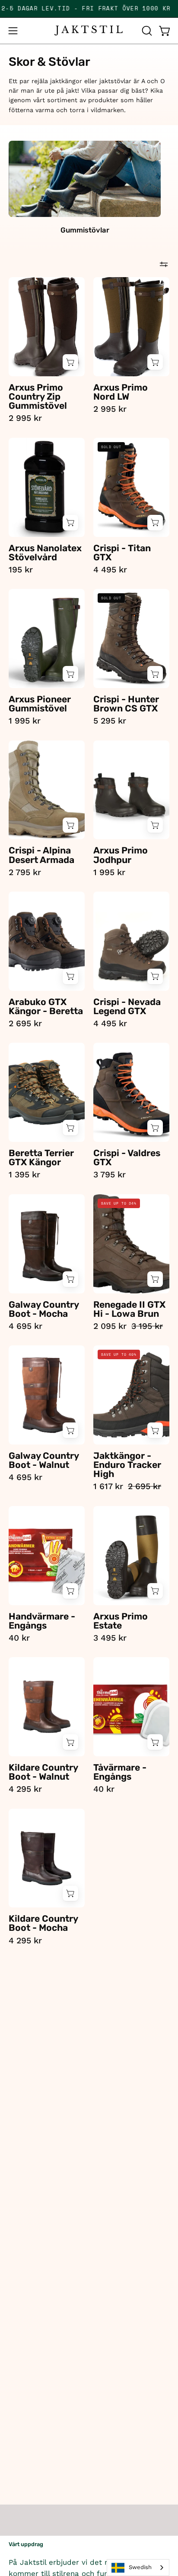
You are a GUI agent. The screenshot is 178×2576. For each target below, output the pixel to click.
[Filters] (164, 264)
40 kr (19, 1638)
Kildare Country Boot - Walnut (43, 1772)
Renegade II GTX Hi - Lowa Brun (129, 1309)
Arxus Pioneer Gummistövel (40, 704)
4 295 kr (25, 1789)
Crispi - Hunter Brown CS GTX (126, 704)
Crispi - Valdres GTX (127, 1157)
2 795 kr (25, 872)
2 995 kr (25, 418)
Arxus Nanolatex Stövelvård (45, 553)
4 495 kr (110, 570)
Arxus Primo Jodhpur (121, 855)
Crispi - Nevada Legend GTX (127, 1006)
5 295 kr (110, 721)
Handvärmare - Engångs (42, 1621)
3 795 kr (110, 1175)
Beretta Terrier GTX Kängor (41, 1157)
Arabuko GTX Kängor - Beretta (46, 1006)
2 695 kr (25, 1023)
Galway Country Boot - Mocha (44, 1309)
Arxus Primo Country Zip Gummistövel (38, 396)
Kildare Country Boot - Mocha (43, 1923)
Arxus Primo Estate (121, 1621)
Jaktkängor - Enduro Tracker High (127, 1465)
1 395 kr (24, 1175)
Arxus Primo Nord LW (121, 392)
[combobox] (138, 2568)
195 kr (21, 570)
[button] (146, 31)
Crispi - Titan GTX (122, 553)
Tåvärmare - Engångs (120, 1772)
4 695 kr (25, 1326)
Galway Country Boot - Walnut (44, 1460)
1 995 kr (25, 721)
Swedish (140, 2567)
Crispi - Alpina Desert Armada (41, 855)
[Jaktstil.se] (89, 31)
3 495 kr (110, 1638)
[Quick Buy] (70, 362)
